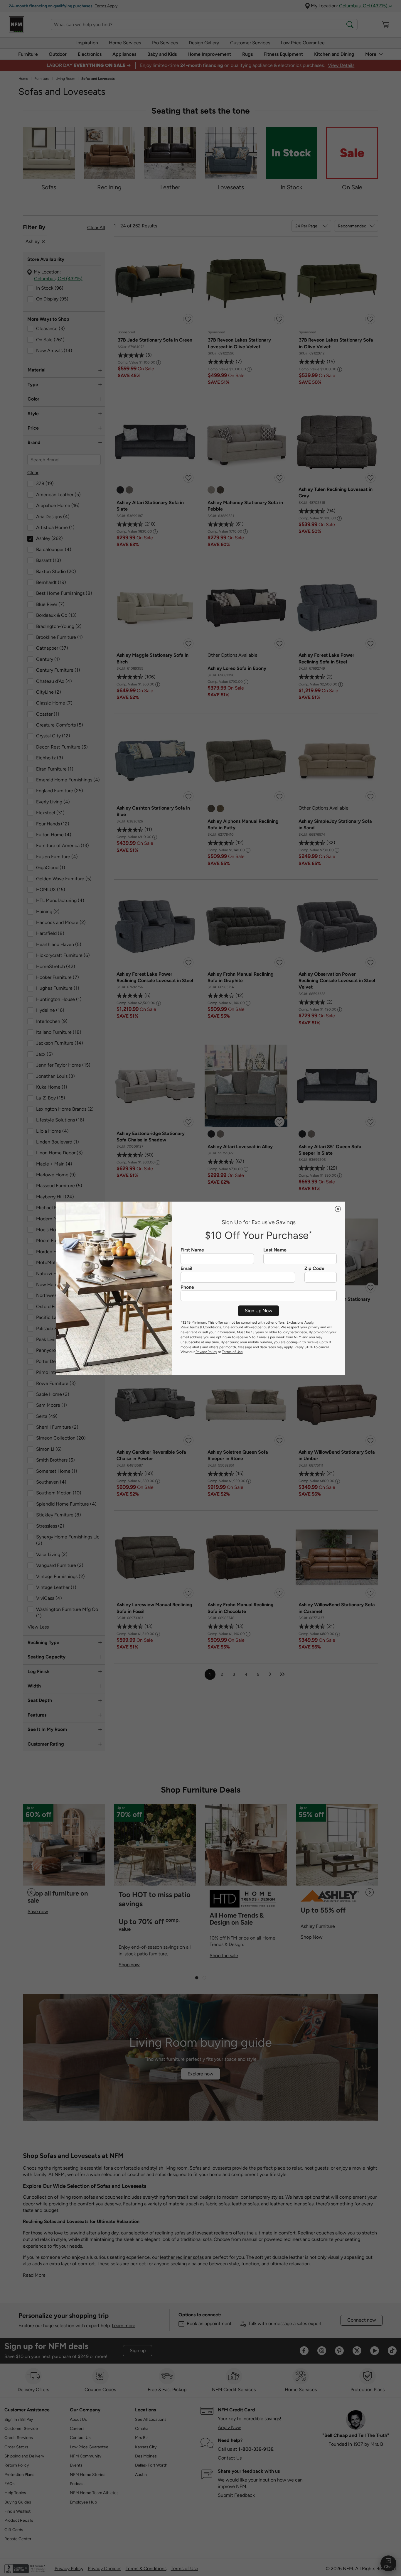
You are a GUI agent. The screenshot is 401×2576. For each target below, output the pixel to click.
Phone (187, 1287)
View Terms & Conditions (201, 1327)
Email (186, 1268)
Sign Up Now (259, 1311)
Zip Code (314, 1268)
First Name (192, 1250)
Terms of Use (232, 1352)
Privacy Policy (206, 1352)
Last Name (275, 1250)
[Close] (338, 1209)
